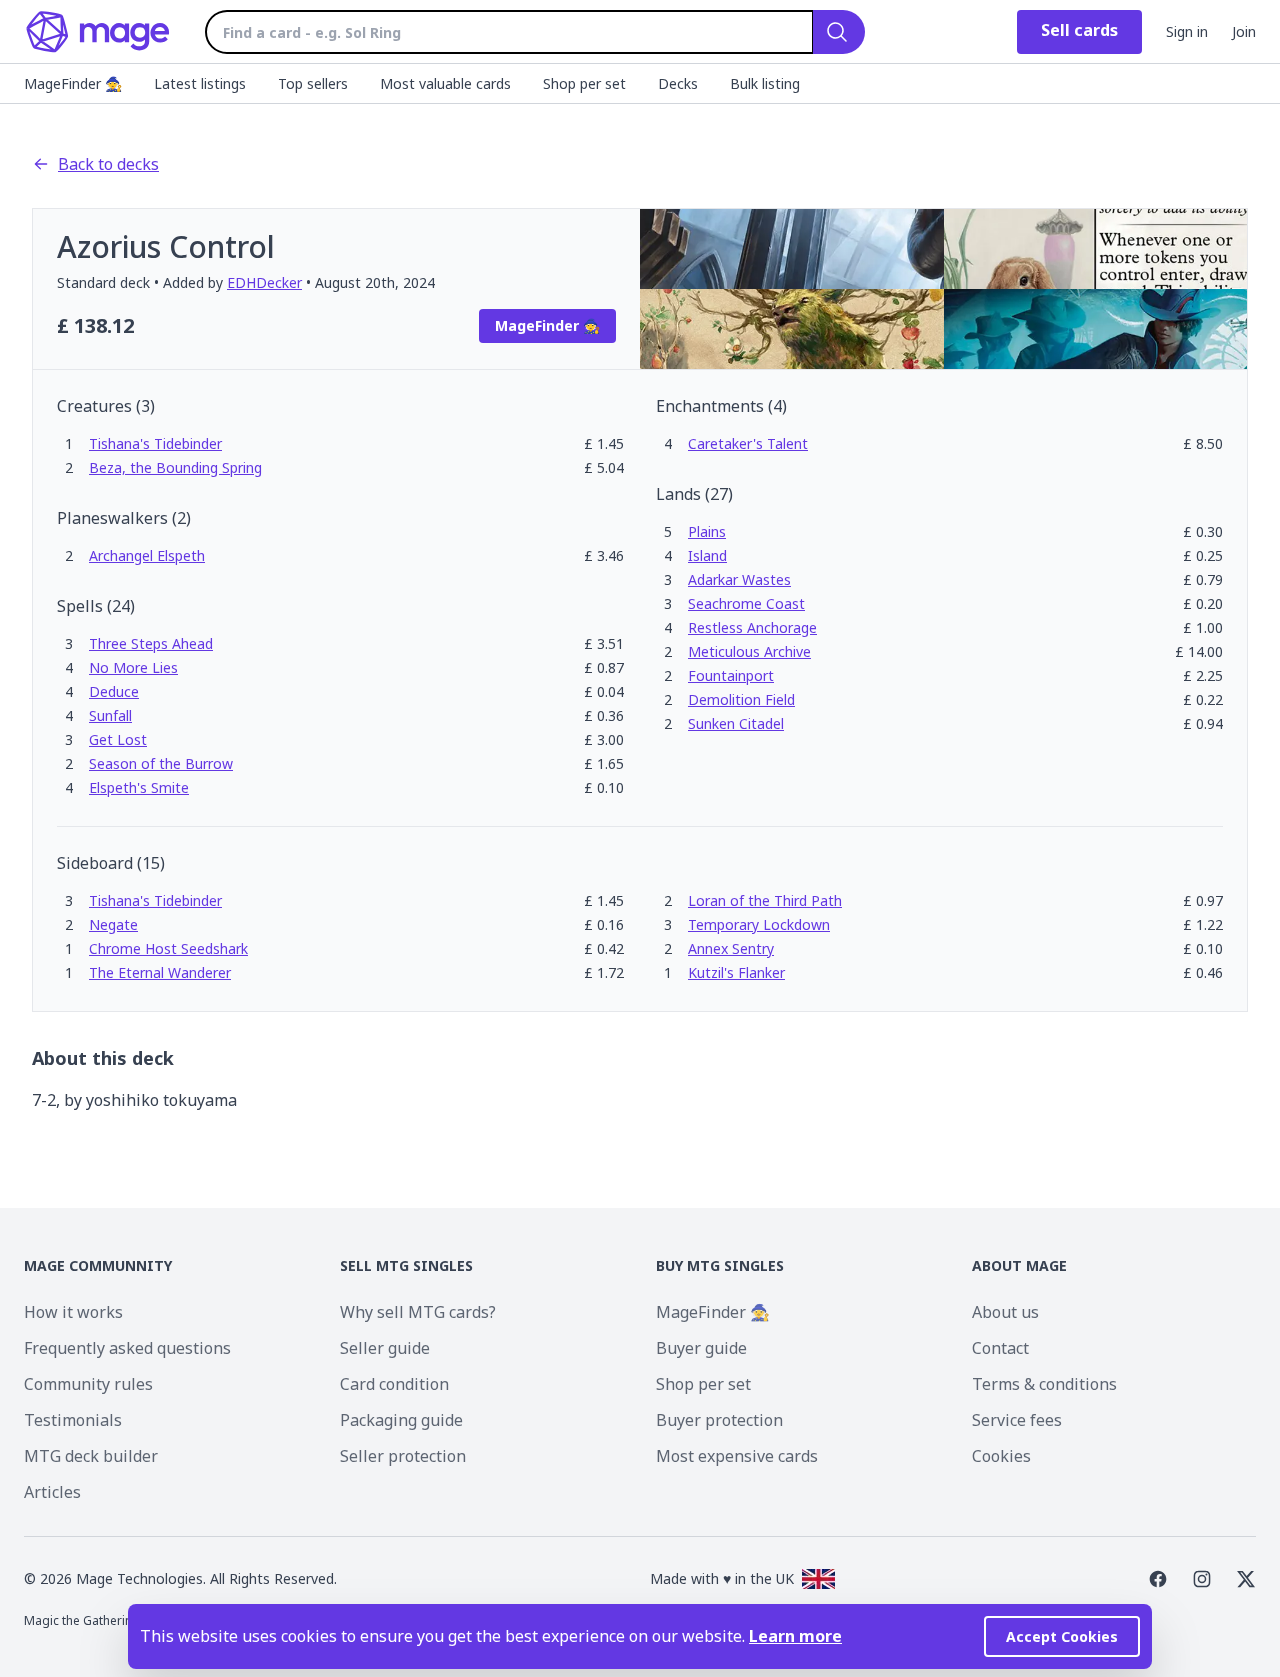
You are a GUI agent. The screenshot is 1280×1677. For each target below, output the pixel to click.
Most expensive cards (737, 1456)
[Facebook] (1158, 1579)
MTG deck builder (91, 1456)
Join (1244, 31)
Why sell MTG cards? (418, 1312)
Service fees (1017, 1420)
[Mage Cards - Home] (98, 32)
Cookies (1001, 1456)
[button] (155, 443)
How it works (73, 1312)
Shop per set (703, 1384)
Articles (52, 1492)
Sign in (1187, 31)
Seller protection (403, 1456)
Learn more (795, 1636)
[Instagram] (1202, 1579)
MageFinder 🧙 (713, 1312)
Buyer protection (719, 1420)
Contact (1000, 1348)
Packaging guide (401, 1420)
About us (1005, 1312)
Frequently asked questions (127, 1348)
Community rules (88, 1384)
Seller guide (385, 1348)
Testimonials (73, 1420)
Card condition (394, 1384)
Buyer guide (701, 1348)
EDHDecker (264, 282)
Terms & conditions (1044, 1384)
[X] (1246, 1579)
